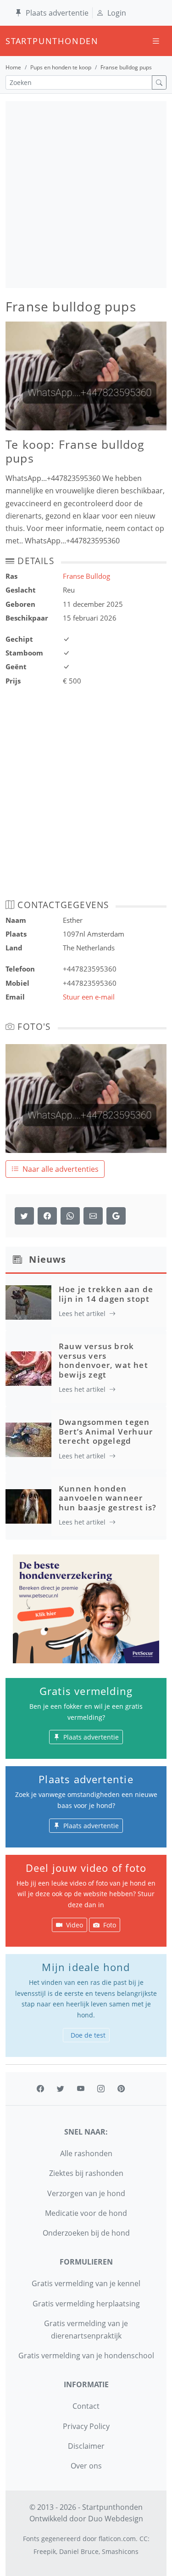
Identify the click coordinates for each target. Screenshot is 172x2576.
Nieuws (47, 1259)
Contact (86, 2406)
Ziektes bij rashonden (86, 2173)
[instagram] (101, 2089)
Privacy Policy (86, 2426)
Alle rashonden (86, 2153)
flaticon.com (117, 2539)
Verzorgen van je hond (86, 2193)
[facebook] (40, 2089)
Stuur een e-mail (89, 997)
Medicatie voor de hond (86, 2213)
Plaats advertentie (57, 13)
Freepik (45, 2551)
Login (117, 13)
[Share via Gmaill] (116, 1216)
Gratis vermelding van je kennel (86, 2283)
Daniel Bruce (79, 2551)
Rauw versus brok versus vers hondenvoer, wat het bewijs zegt (103, 1360)
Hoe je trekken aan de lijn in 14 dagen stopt (106, 1294)
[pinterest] (121, 2089)
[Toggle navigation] (156, 41)
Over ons (86, 2466)
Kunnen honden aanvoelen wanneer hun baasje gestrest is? (108, 1498)
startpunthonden (14, 41)
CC (144, 2539)
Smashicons (120, 2551)
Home (13, 67)
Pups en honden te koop (61, 67)
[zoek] (159, 82)
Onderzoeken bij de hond (86, 2233)
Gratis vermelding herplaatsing (86, 2304)
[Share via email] (93, 1216)
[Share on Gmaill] (70, 1216)
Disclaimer (86, 2446)
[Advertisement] (86, 195)
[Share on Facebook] (47, 1216)
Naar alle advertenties (61, 1169)
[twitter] (61, 2089)
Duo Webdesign (116, 2519)
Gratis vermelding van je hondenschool (86, 2356)
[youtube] (81, 2089)
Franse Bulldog (86, 576)
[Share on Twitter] (24, 1216)
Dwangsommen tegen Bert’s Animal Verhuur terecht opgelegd (106, 1431)
